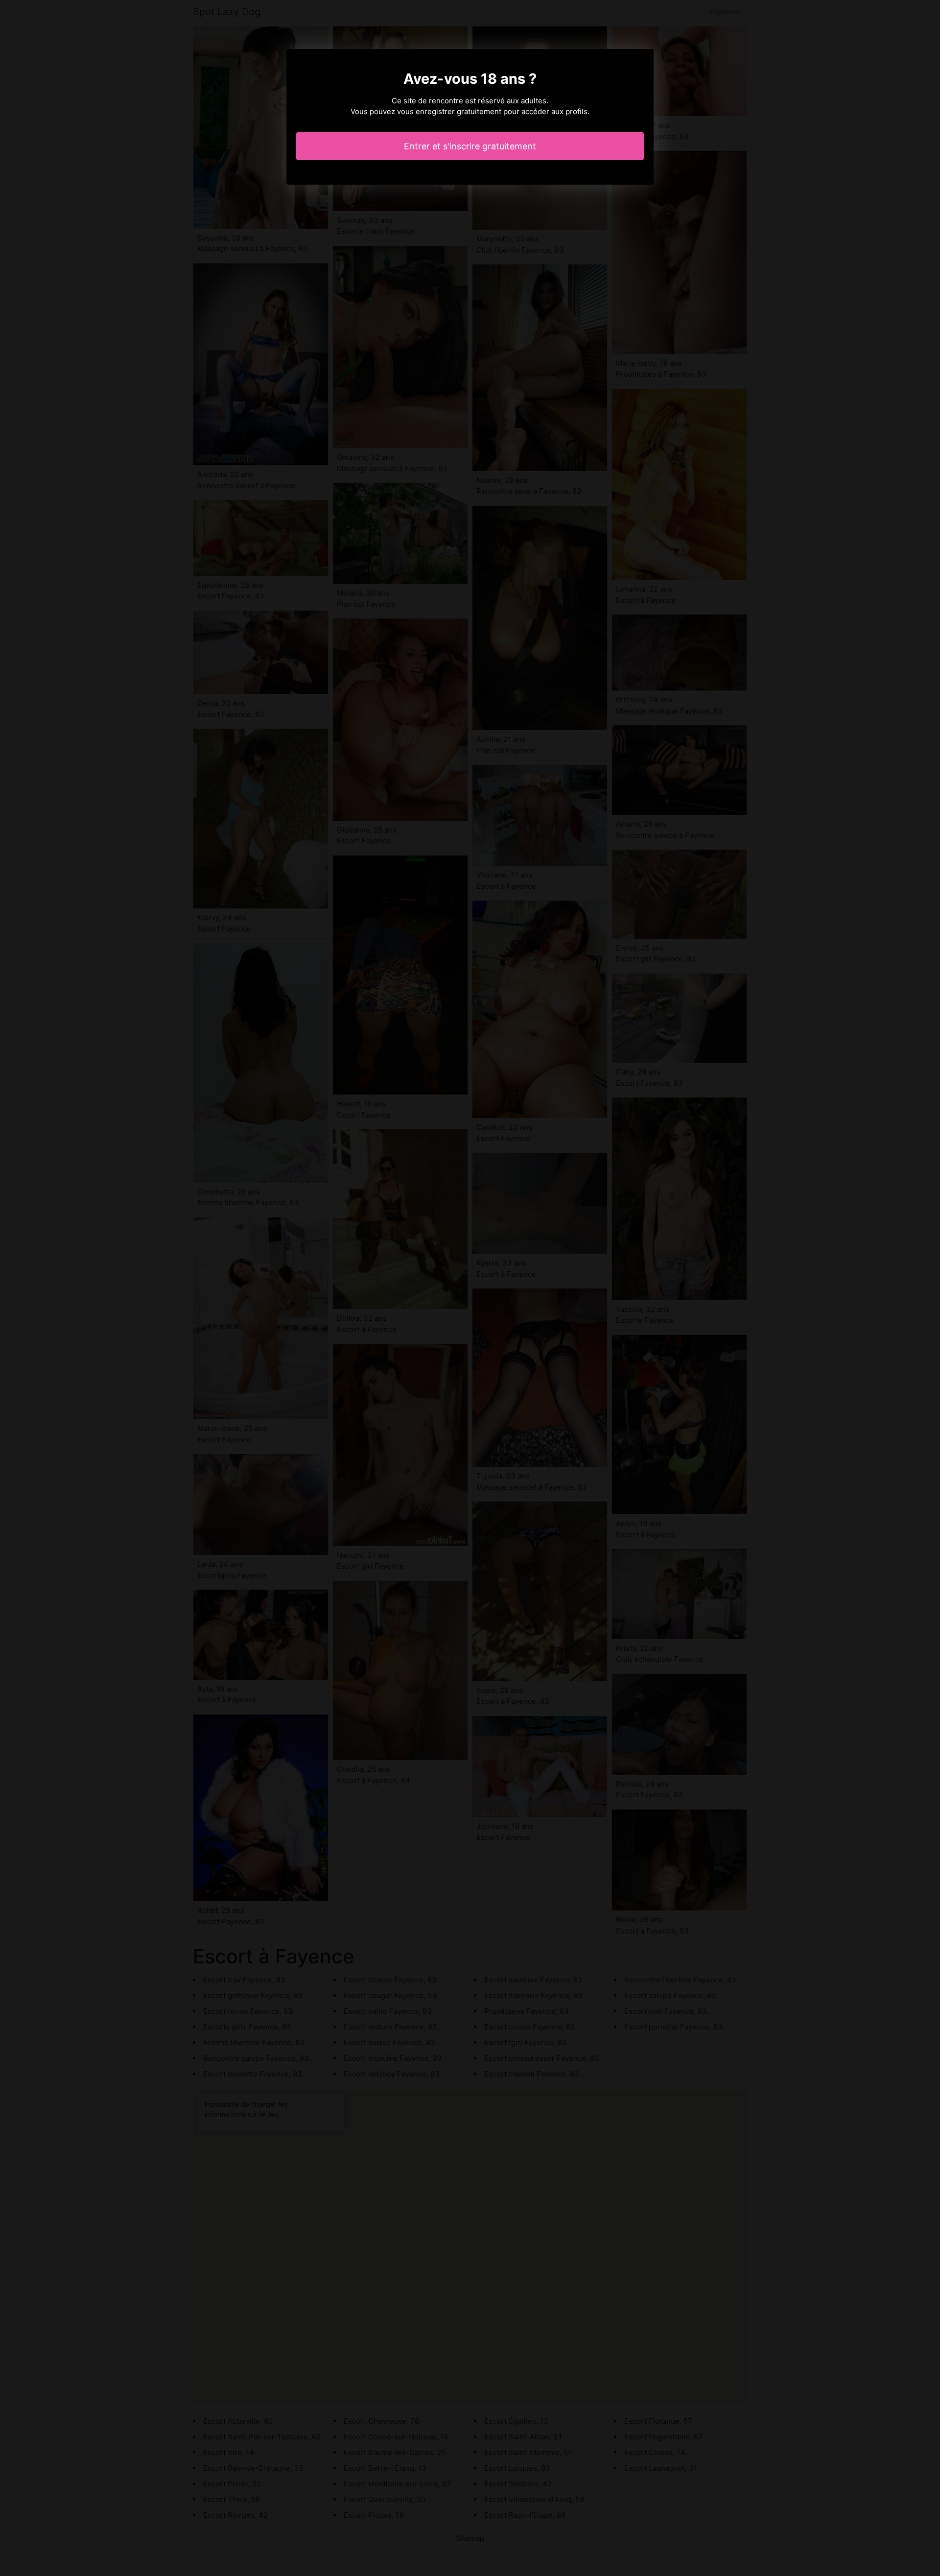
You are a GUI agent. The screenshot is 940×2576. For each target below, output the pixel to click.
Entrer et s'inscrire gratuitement (470, 146)
